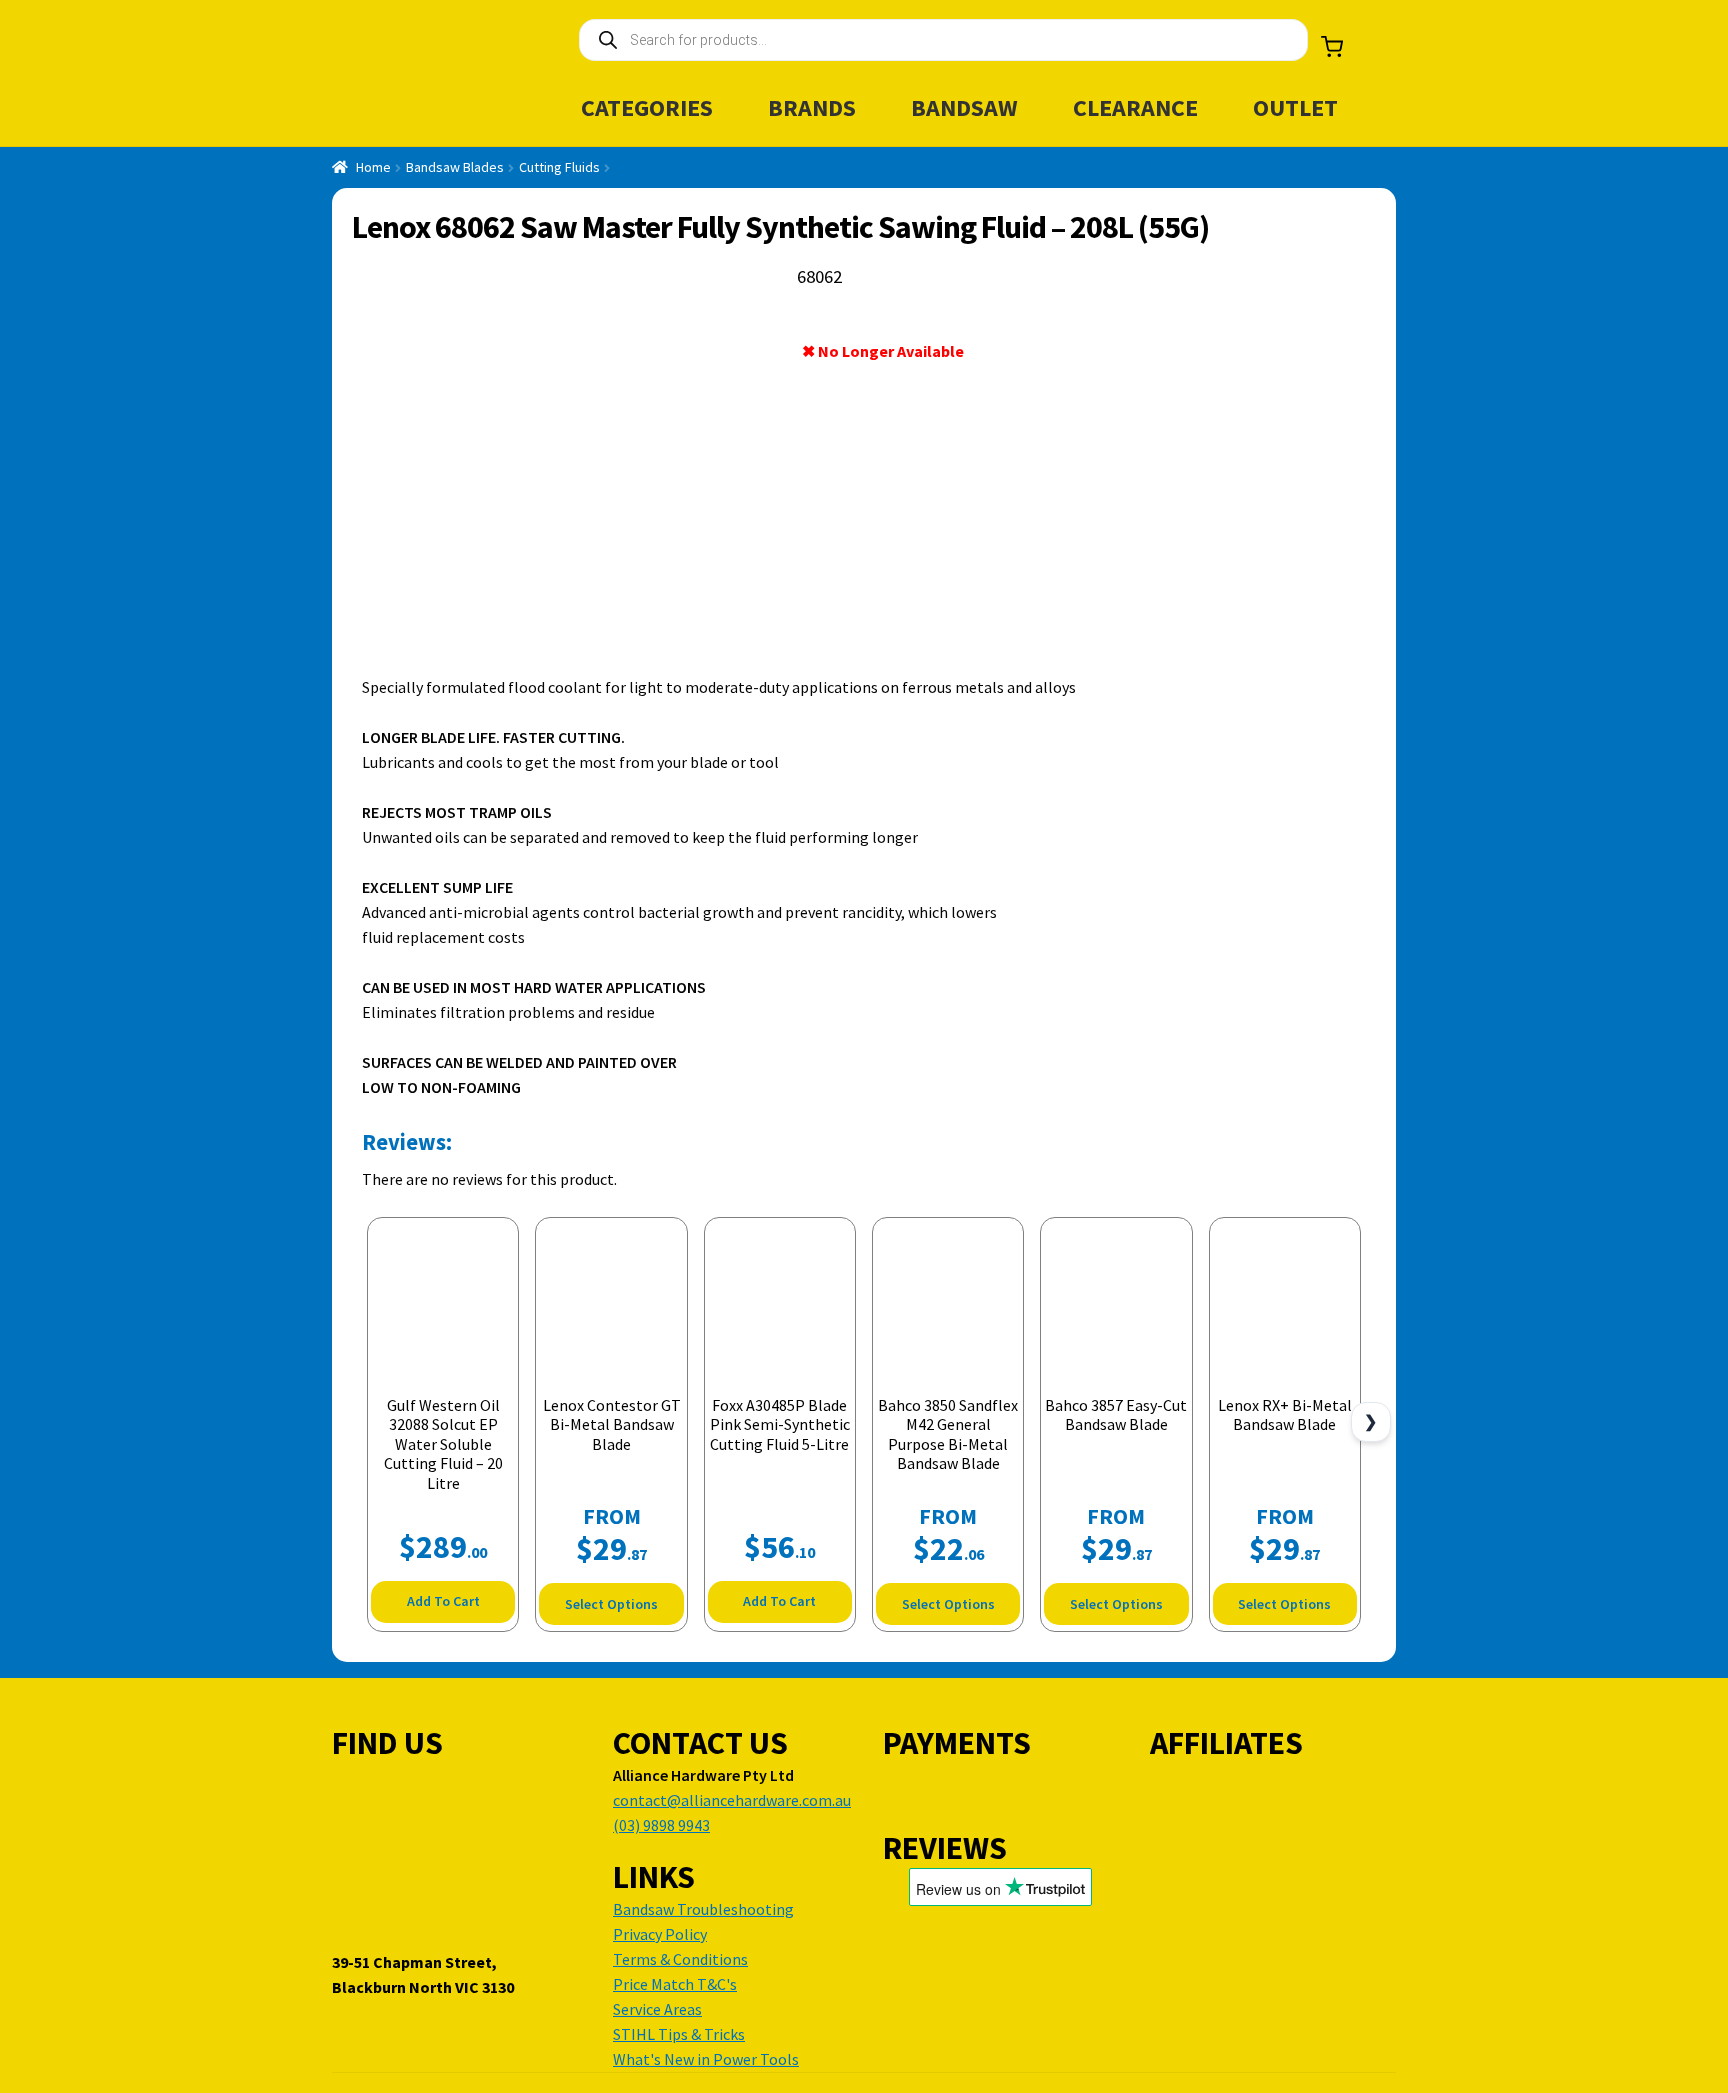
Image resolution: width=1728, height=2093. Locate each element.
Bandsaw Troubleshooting (703, 1909)
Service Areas (657, 2009)
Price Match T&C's (675, 1984)
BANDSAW (964, 107)
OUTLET (1295, 107)
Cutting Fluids (559, 167)
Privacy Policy (660, 1934)
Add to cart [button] (443, 1601)
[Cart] (1332, 47)
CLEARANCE (1135, 107)
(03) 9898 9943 (661, 1825)
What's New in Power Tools (706, 2059)
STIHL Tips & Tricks (679, 2034)
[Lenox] (1299, 355)
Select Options (611, 1604)
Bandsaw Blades (455, 167)
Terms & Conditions (680, 1959)
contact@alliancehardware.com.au (732, 1800)
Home (373, 167)
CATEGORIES (647, 107)
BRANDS (812, 107)
